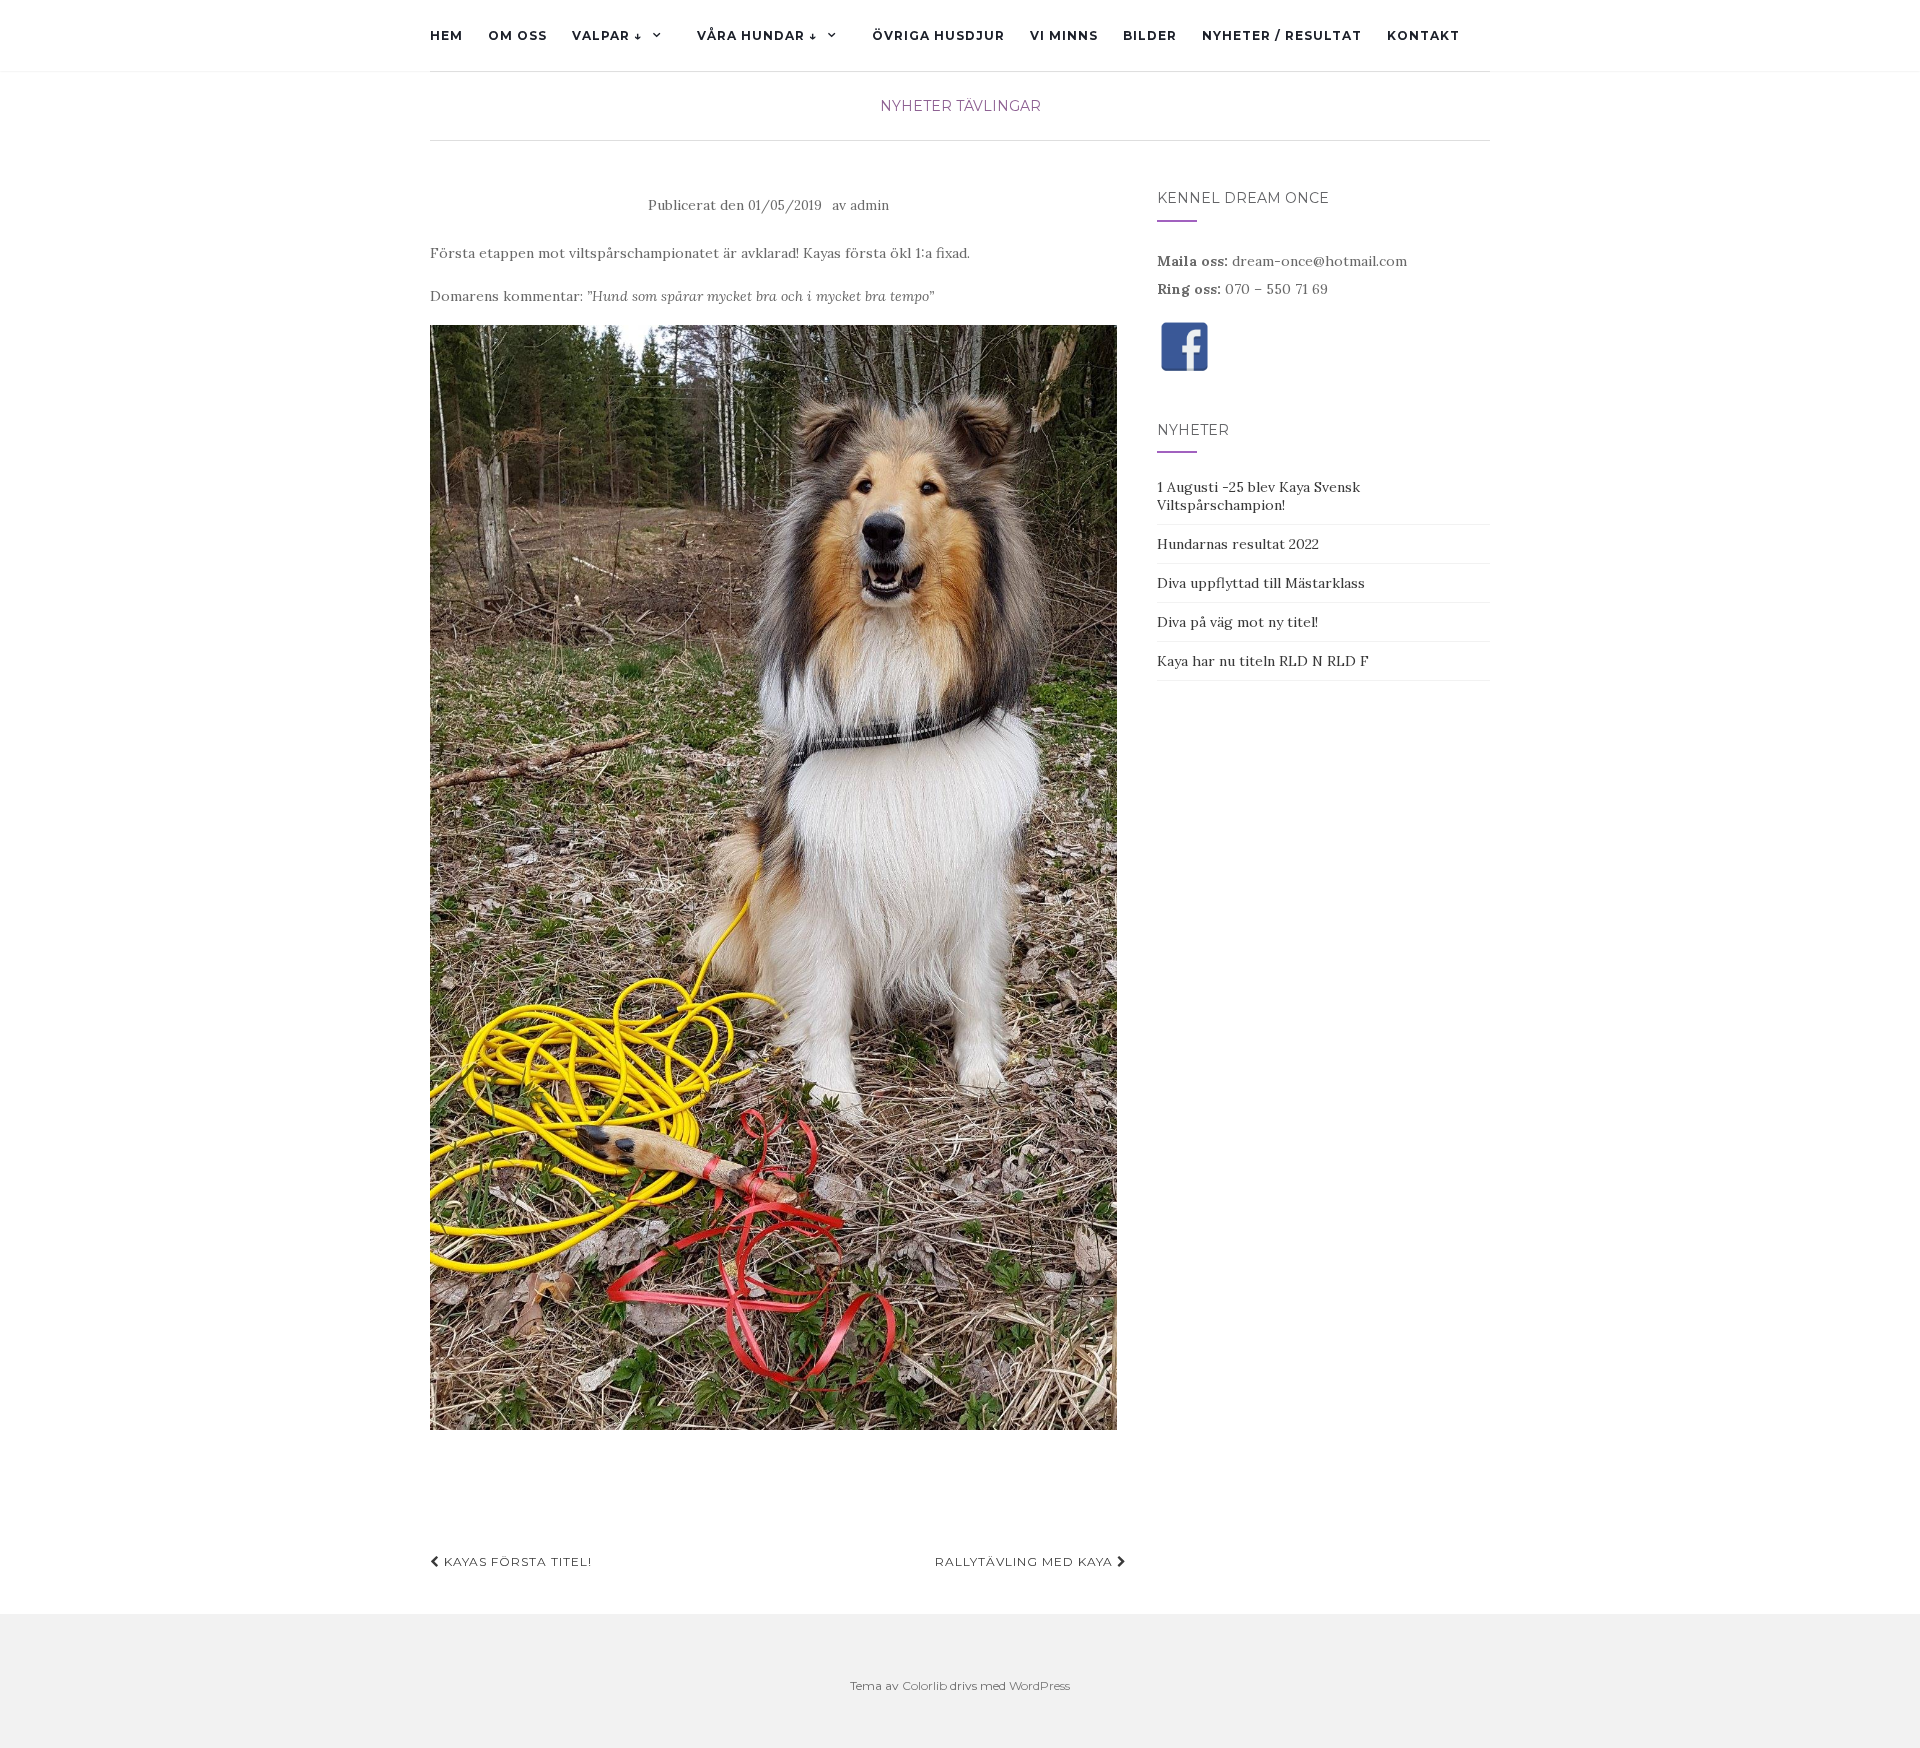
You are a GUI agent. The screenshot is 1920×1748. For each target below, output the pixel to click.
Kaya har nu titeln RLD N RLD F (1263, 661)
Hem (446, 35)
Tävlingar (998, 106)
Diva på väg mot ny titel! (1237, 622)
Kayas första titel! (516, 1561)
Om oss (517, 35)
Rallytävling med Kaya (1026, 1561)
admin (869, 205)
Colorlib (924, 1685)
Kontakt (1423, 35)
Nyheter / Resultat (1282, 35)
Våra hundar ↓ (757, 35)
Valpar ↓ (607, 35)
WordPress (1039, 1685)
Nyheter (916, 106)
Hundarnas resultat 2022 (1238, 544)
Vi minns (1064, 35)
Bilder (1150, 35)
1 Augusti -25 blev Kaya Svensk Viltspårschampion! (1258, 496)
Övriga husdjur (938, 35)
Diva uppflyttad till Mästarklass (1261, 583)
